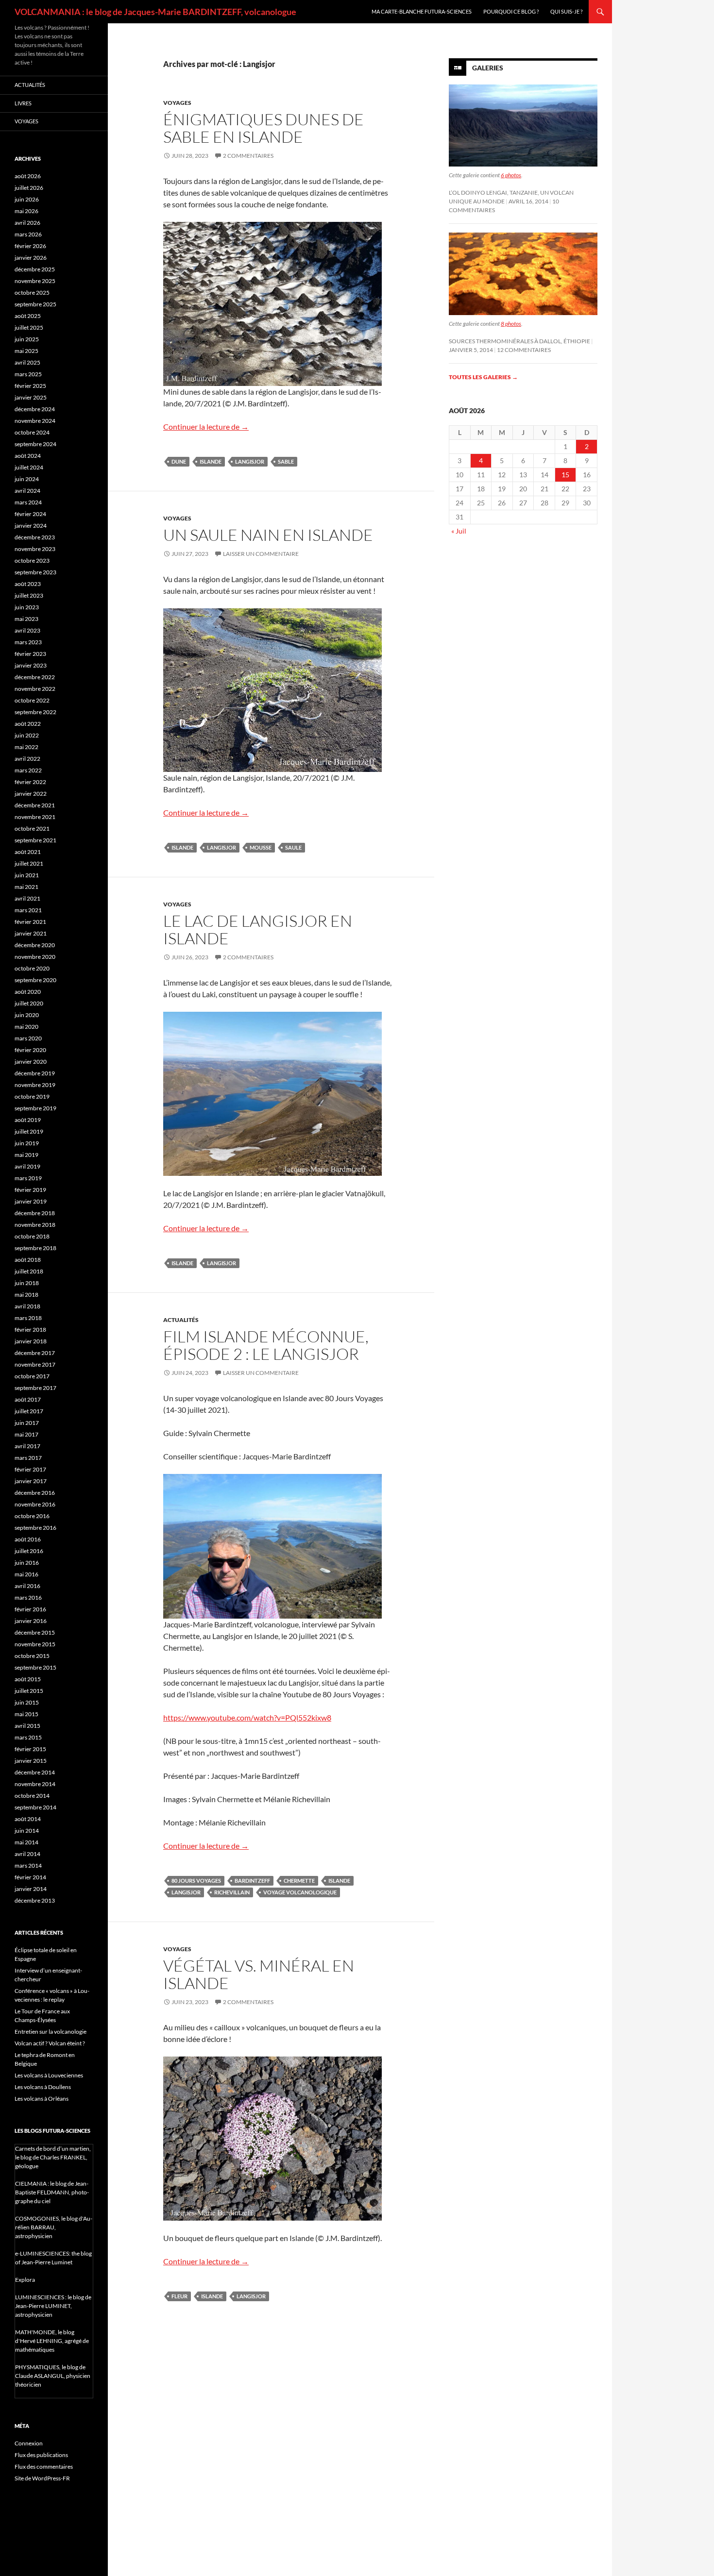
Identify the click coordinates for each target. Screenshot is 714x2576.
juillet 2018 (29, 1271)
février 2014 (30, 1877)
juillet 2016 (29, 1551)
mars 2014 (28, 1865)
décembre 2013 (35, 1900)
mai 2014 (26, 1842)
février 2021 (30, 922)
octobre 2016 (32, 1516)
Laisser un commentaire (261, 554)
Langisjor (250, 461)
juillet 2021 (29, 863)
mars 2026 (28, 234)
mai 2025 (26, 351)
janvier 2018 (31, 1341)
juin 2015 (27, 1702)
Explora (25, 2280)
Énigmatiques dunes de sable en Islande (263, 128)
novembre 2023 (35, 549)
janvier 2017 (31, 1481)
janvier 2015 (31, 1761)
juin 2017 (27, 1423)
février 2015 (30, 1749)
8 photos (511, 324)
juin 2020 (27, 1015)
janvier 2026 (31, 258)
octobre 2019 (32, 1096)
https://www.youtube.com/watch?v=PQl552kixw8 (247, 1717)
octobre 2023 (32, 560)
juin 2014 (27, 1831)
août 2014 (28, 1819)
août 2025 (28, 316)
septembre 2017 (35, 1388)
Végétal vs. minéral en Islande (259, 1974)
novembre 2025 (35, 281)
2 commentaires (248, 156)
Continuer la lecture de (206, 427)
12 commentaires (524, 350)
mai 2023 (26, 619)
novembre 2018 (35, 1225)
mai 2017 (26, 1434)
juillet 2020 (29, 1003)
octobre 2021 (32, 828)
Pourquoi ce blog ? (511, 11)
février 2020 (30, 1050)
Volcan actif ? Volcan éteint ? (50, 2043)
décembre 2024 (35, 409)
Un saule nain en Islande (268, 535)
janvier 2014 (31, 1889)
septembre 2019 (35, 1108)
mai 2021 (26, 887)
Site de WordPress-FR (42, 2478)
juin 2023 (27, 607)
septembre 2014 (35, 1807)
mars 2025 (28, 374)
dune (179, 461)
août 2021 (28, 852)
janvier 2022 (31, 794)
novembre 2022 (35, 689)
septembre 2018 (35, 1248)
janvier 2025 (31, 397)
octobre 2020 (32, 968)
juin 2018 (27, 1283)
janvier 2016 (31, 1621)
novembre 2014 (35, 1784)
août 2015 (28, 1679)
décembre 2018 (35, 1213)
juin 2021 (27, 875)
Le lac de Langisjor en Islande (258, 929)
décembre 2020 (35, 945)
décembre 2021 (35, 805)
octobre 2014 (32, 1796)
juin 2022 (27, 735)
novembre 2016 (35, 1504)
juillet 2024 (29, 467)
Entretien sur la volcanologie (51, 2032)
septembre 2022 (35, 712)
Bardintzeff (252, 1881)
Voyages (177, 103)
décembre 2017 (35, 1353)
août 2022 (28, 724)
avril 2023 (27, 630)
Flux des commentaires (44, 2467)
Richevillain (232, 1892)
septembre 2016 (35, 1528)
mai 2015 (26, 1714)
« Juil (459, 531)
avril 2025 (27, 362)
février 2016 (30, 1609)
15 (565, 475)
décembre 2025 (35, 269)
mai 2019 (26, 1155)
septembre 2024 (35, 444)
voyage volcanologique (300, 1892)
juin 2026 (27, 199)
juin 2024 (27, 479)
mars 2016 (28, 1597)
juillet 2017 (29, 1411)
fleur (179, 2296)
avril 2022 (27, 759)
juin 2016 (27, 1563)
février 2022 (30, 782)
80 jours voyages (196, 1881)
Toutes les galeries (483, 377)
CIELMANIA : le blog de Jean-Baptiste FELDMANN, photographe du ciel (52, 2192)
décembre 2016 (35, 1493)
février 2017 (30, 1469)
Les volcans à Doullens (43, 2087)
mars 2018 (28, 1318)
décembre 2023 (35, 537)
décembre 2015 (35, 1632)
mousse (261, 847)
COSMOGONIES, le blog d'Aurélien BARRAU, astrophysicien (54, 2227)
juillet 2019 (29, 1131)
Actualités (181, 1320)
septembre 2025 (35, 304)
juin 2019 (27, 1143)
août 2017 (28, 1399)
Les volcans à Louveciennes (49, 2075)
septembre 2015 (35, 1667)
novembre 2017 (35, 1364)
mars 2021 (28, 910)
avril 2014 (27, 1854)
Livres (23, 103)
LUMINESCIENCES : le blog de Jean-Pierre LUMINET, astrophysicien (53, 2306)
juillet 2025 (29, 327)
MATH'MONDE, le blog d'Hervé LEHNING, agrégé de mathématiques (52, 2341)
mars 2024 (28, 502)
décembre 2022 (35, 677)
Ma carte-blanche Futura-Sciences (422, 11)
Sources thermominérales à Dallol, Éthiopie (519, 341)
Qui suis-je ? (566, 11)
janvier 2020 (31, 1062)
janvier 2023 (31, 665)
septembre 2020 (35, 980)
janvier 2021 (31, 933)
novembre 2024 (35, 421)
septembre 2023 (35, 572)
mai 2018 (26, 1295)
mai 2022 (26, 747)
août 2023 (28, 584)
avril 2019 (27, 1166)
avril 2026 (27, 223)
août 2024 (28, 456)
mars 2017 (28, 1458)
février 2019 (30, 1190)
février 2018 (30, 1330)
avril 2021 (27, 898)
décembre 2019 (35, 1073)
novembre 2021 (35, 817)
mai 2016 (26, 1574)
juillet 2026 (29, 188)
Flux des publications (41, 2455)
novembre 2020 (35, 957)
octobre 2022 (32, 700)
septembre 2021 (35, 840)
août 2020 (28, 992)
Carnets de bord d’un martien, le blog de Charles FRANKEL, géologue (53, 2157)
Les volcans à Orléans (42, 2099)
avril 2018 (27, 1306)
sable (286, 461)
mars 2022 (28, 770)
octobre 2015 (32, 1656)
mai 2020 (26, 1027)
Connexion (29, 2443)
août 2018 (28, 1260)
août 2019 (28, 1120)
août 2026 (28, 176)
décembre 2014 (35, 1772)
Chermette (299, 1881)
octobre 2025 (32, 293)
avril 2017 (27, 1446)
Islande (211, 461)
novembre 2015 (35, 1644)
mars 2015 (28, 1737)
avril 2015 (27, 1726)
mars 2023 (28, 642)
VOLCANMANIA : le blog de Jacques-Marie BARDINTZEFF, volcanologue (155, 12)
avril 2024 (27, 491)
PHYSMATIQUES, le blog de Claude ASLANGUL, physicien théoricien (53, 2376)
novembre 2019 (35, 1085)
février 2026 (30, 246)
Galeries (488, 68)
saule (293, 847)
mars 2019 (28, 1178)
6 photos (511, 175)
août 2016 (28, 1539)
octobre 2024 (32, 432)
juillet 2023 (29, 595)
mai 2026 (26, 211)
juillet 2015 (29, 1691)
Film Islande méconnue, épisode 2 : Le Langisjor (266, 1345)
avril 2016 (27, 1586)
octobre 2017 (32, 1376)
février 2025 (30, 386)
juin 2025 (27, 339)
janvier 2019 (31, 1201)
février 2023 (30, 654)
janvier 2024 (31, 526)
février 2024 (30, 514)
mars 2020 (28, 1038)
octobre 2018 (32, 1236)
